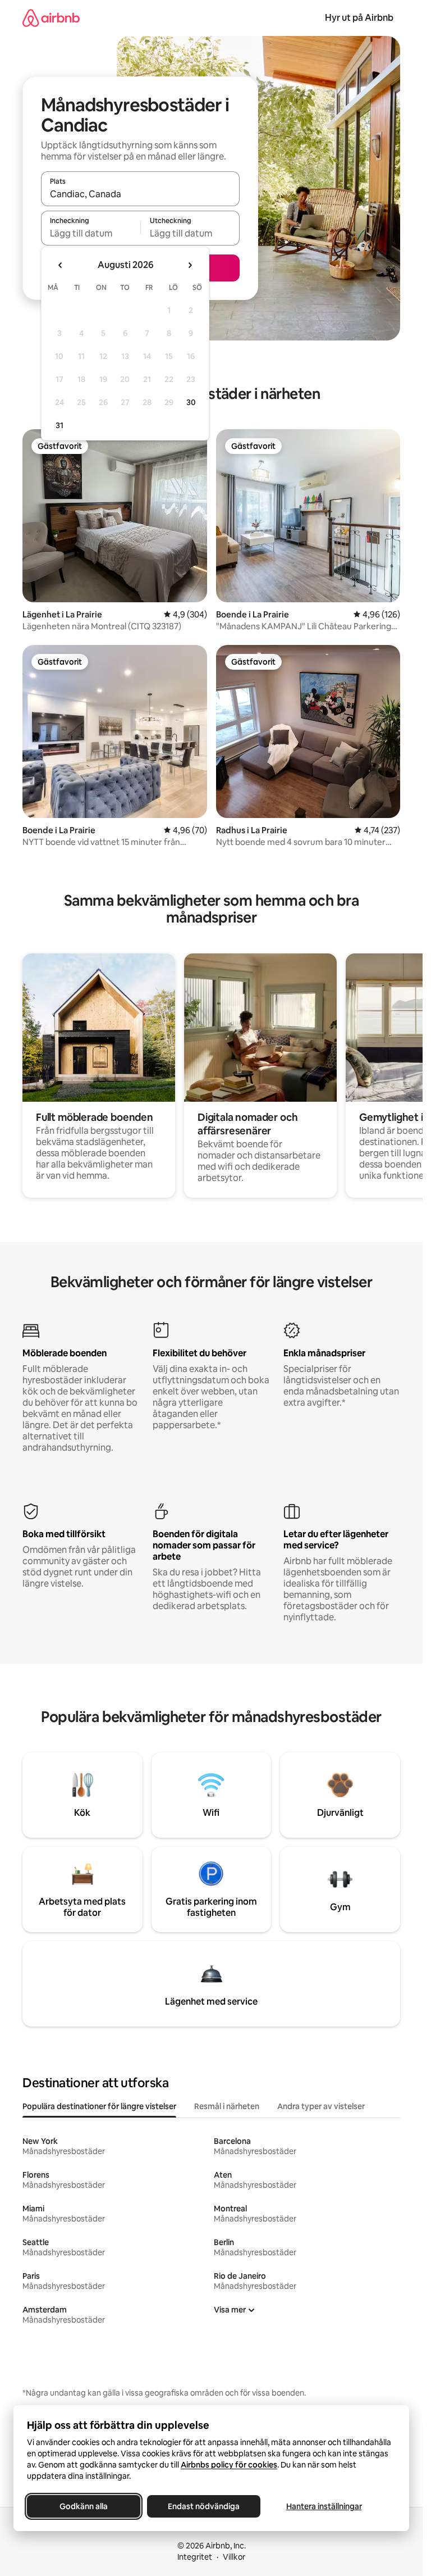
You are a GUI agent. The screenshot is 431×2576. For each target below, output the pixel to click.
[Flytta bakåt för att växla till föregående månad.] (61, 265)
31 (59, 425)
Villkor (234, 2557)
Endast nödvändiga (204, 2506)
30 (191, 402)
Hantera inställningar (324, 2506)
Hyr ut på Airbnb (359, 18)
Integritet (195, 2557)
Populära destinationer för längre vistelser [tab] (99, 2106)
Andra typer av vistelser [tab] (321, 2106)
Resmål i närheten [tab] (227, 2106)
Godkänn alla (84, 2506)
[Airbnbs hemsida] (51, 18)
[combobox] (140, 194)
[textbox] (91, 233)
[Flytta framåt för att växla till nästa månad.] (190, 265)
